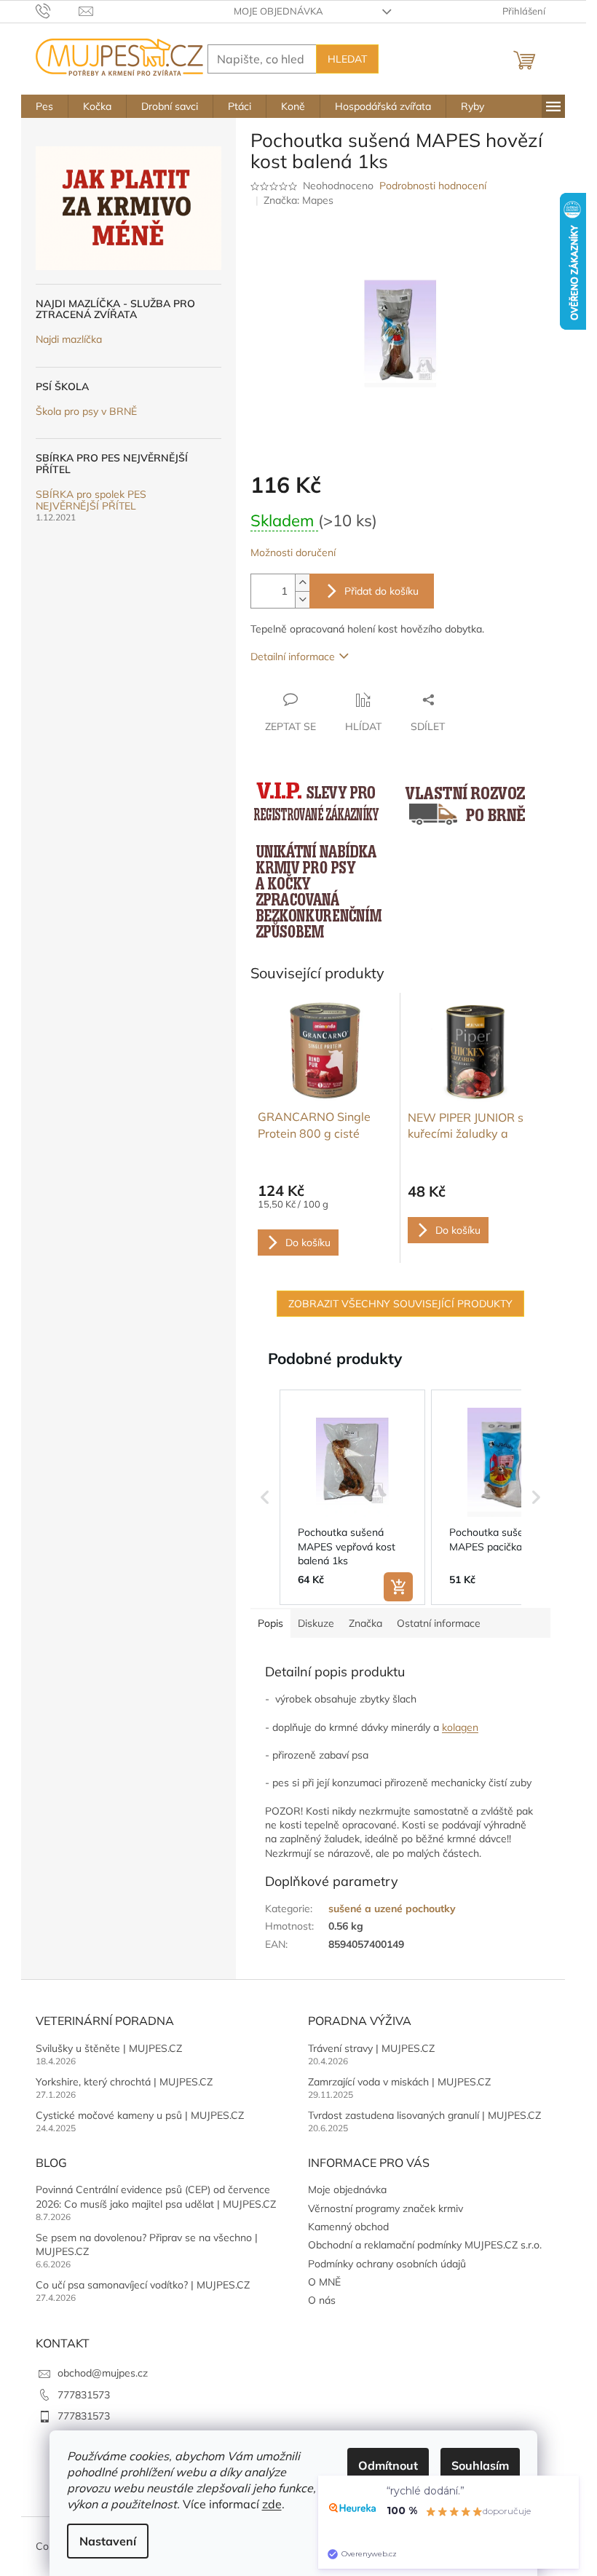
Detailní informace (293, 657)
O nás (322, 2300)
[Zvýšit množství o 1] (302, 583)
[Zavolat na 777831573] (57, 10)
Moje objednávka (278, 11)
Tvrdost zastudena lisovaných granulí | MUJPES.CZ (424, 2115)
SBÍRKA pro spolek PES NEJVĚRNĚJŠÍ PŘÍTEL (91, 500)
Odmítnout (388, 2465)
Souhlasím (480, 2465)
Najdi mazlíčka (69, 340)
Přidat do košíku (381, 591)
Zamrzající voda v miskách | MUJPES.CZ (399, 2082)
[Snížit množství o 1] (302, 599)
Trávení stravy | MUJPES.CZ (371, 2048)
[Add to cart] (398, 1587)
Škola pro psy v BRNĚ (86, 412)
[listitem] (352, 1497)
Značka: (298, 200)
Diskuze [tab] (316, 1623)
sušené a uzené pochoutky (392, 1909)
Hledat (347, 59)
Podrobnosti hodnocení (433, 186)
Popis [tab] (270, 1623)
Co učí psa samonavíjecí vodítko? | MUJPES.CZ (143, 2285)
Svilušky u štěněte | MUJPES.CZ (109, 2048)
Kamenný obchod (348, 2227)
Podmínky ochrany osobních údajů (387, 2264)
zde (272, 2504)
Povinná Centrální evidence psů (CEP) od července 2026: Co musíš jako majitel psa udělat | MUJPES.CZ (156, 2196)
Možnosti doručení (293, 552)
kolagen (460, 1727)
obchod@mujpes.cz (103, 2373)
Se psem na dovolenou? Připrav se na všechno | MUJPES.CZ (147, 2244)
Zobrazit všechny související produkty (400, 1304)
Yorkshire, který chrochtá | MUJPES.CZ (124, 2082)
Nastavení (108, 2541)
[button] (265, 1497)
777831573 (84, 2395)
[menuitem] (44, 106)
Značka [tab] (365, 1623)
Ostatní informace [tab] (439, 1623)
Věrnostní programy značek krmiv (386, 2208)
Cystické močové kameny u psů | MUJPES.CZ (140, 2115)
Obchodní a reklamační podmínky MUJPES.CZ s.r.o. (425, 2245)
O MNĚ (324, 2282)
